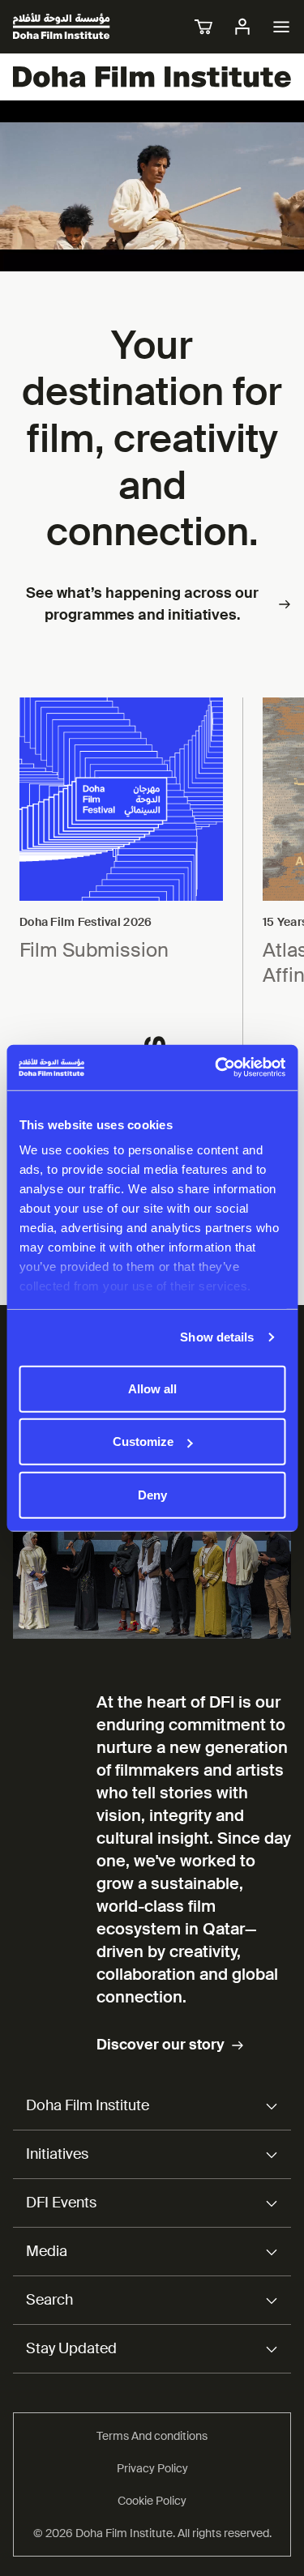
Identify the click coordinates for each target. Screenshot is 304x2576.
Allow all (152, 1388)
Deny (152, 1494)
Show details (217, 1337)
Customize (143, 1442)
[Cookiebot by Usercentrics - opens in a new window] (216, 1068)
